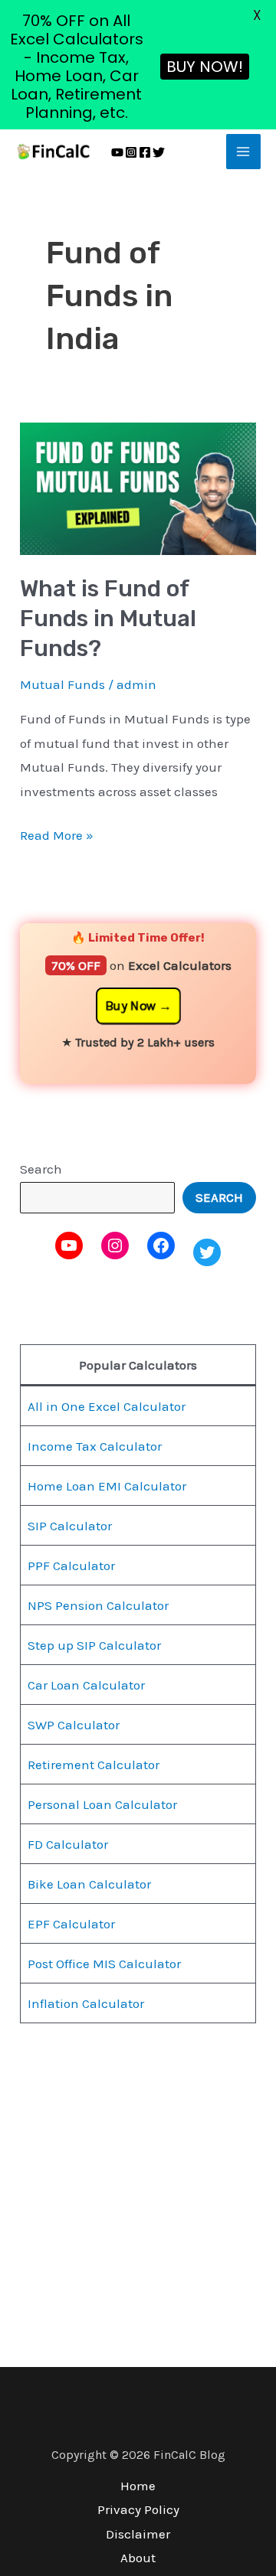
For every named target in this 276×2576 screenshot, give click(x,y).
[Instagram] (131, 152)
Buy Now (130, 1006)
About (138, 2558)
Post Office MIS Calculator (104, 1964)
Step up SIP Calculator (94, 1645)
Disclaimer (138, 2534)
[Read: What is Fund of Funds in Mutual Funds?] (138, 487)
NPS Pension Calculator (98, 1605)
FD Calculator (68, 1844)
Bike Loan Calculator (89, 1884)
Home (138, 2486)
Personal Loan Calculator (102, 1804)
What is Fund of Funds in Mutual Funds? (108, 619)
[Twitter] (159, 152)
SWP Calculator (74, 1725)
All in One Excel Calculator (107, 1406)
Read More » (57, 833)
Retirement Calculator (94, 1765)
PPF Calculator (71, 1566)
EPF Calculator (71, 1924)
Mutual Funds (62, 684)
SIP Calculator (70, 1526)
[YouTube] (117, 152)
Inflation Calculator (86, 2003)
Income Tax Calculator (95, 1446)
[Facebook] (145, 152)
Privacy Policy (138, 2509)
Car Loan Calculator (86, 1685)
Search (41, 1169)
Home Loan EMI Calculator (107, 1486)
